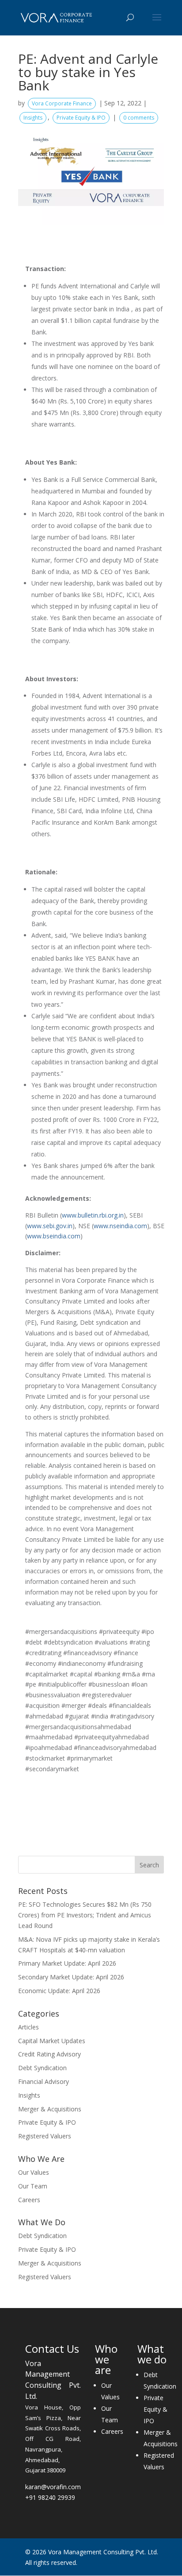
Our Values (34, 2172)
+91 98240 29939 (50, 2497)
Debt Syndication (42, 2068)
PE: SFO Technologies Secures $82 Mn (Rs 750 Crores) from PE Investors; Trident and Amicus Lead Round (85, 1915)
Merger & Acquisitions (50, 2109)
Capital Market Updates (52, 2041)
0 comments (139, 118)
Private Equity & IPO (81, 118)
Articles (28, 2027)
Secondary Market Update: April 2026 (71, 1977)
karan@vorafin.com (53, 2487)
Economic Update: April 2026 (59, 1991)
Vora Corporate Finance (62, 103)
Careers (29, 2200)
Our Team (33, 2186)
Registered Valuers (45, 2136)
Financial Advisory (44, 2081)
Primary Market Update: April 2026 (67, 1963)
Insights (33, 118)
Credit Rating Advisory (49, 2054)
